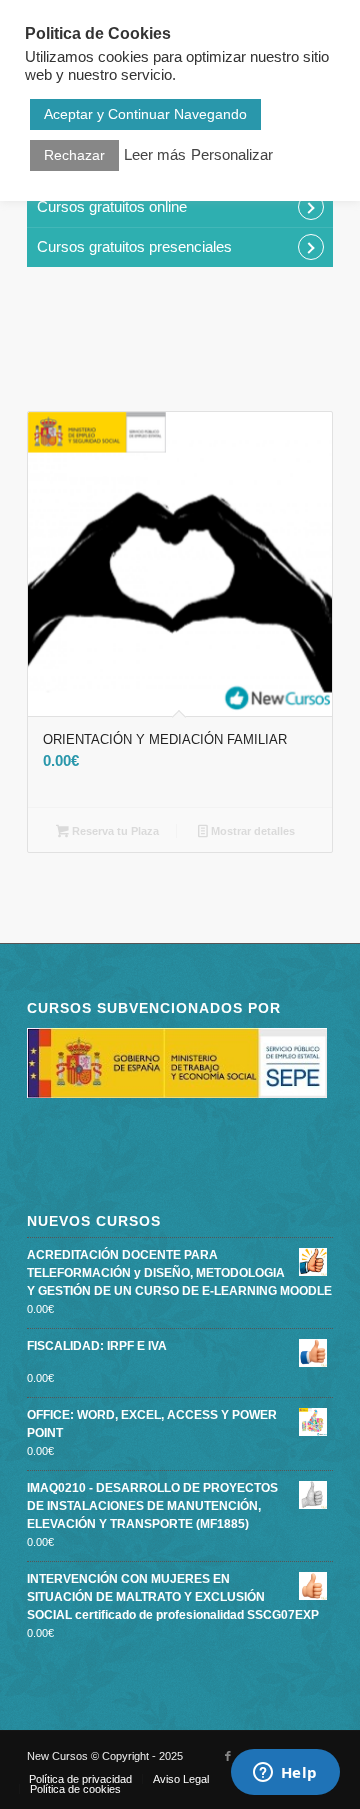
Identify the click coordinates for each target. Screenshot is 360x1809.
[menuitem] (80, 1779)
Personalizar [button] (232, 155)
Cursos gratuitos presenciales (134, 246)
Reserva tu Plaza (114, 831)
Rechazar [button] (74, 155)
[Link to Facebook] (228, 1756)
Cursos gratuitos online (112, 206)
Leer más (155, 155)
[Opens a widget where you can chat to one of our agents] (285, 1774)
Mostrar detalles (251, 831)
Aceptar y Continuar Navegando (145, 114)
